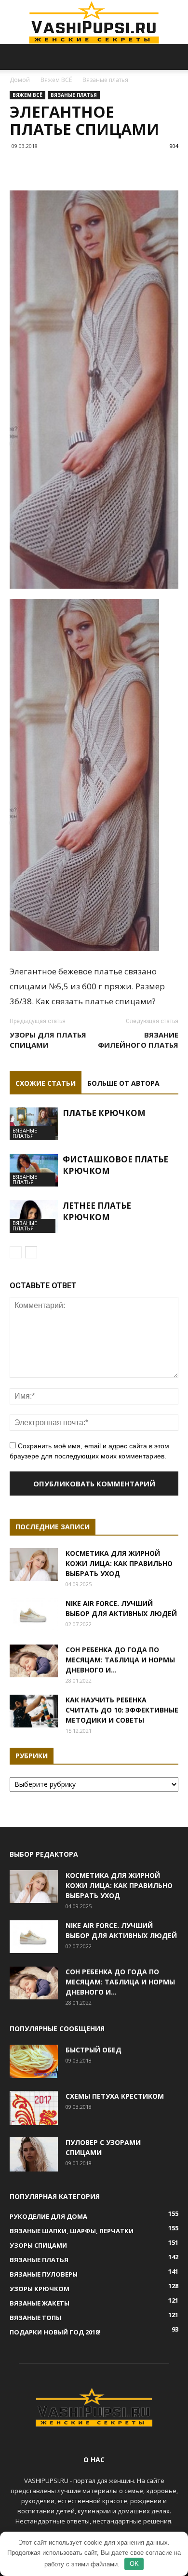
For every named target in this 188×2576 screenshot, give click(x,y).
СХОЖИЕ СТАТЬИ (46, 1083)
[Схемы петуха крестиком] (34, 2108)
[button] (175, 57)
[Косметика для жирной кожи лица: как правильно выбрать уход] (34, 1565)
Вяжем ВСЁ (56, 80)
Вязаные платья (105, 80)
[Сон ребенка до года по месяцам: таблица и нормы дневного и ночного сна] (34, 1661)
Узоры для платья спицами (48, 1040)
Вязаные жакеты (40, 2303)
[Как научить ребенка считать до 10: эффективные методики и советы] (34, 1711)
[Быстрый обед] (34, 2062)
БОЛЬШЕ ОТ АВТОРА (123, 1083)
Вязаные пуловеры (44, 2274)
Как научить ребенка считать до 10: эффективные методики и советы (122, 1710)
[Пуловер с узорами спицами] (34, 2154)
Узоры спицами (38, 2245)
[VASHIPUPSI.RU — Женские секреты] (94, 22)
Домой (20, 80)
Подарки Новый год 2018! (55, 2332)
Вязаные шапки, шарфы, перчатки (72, 2231)
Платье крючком (104, 1113)
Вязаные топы (35, 2318)
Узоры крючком (40, 2289)
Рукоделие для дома (48, 2216)
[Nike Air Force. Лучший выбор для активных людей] (34, 1615)
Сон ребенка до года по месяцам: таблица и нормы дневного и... (120, 1660)
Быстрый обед (94, 2050)
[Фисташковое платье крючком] (34, 1170)
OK (134, 2564)
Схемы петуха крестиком (115, 2096)
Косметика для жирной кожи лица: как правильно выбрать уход (119, 1563)
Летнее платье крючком (97, 1211)
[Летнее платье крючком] (34, 1217)
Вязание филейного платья (138, 1040)
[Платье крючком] (34, 1124)
